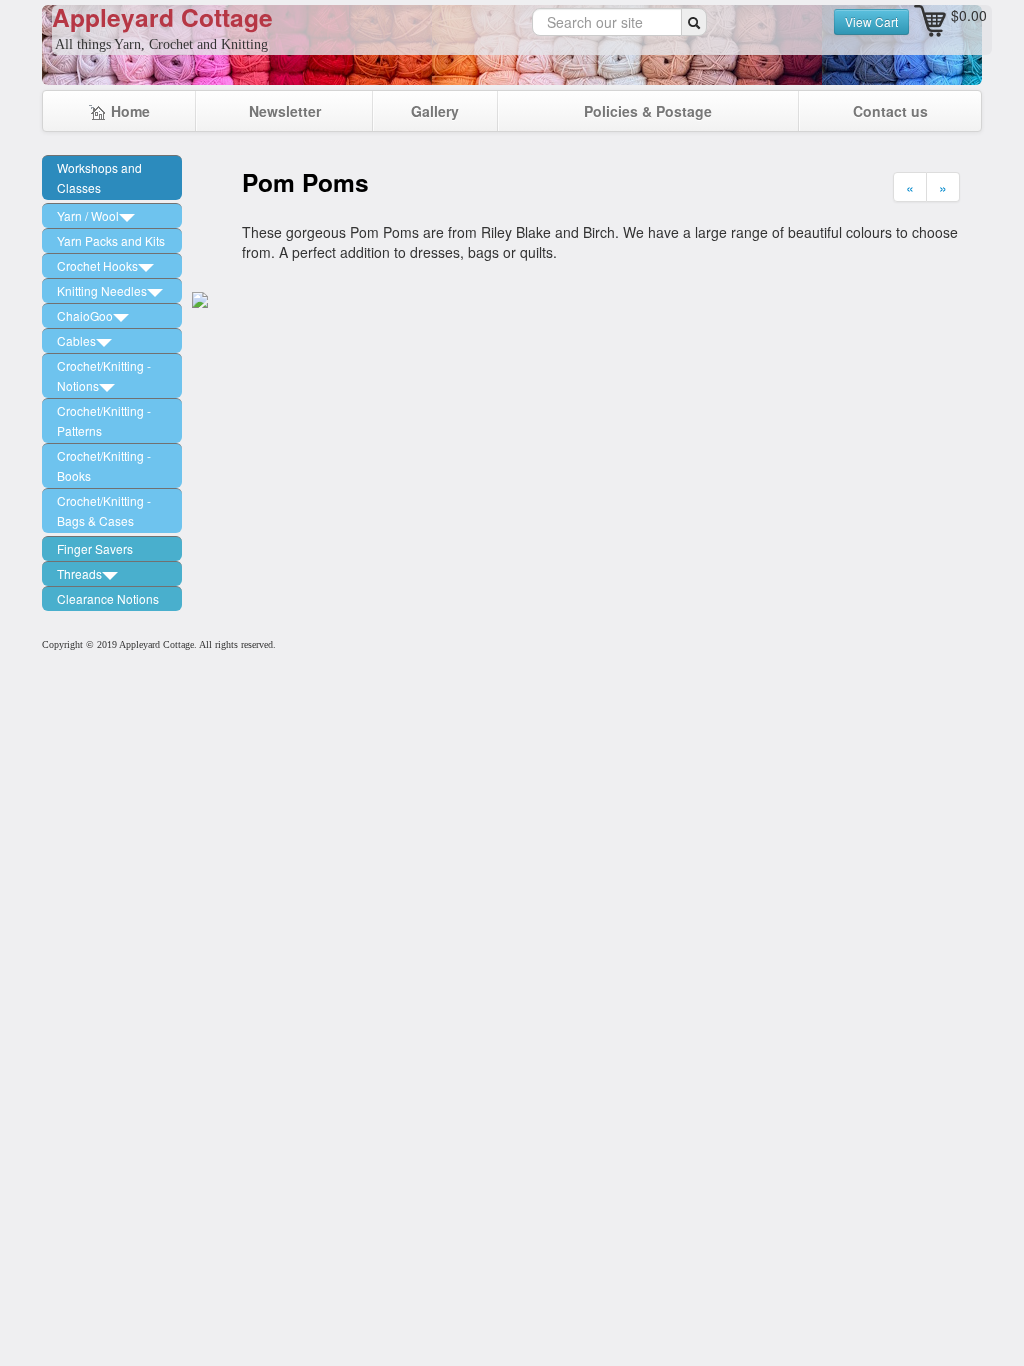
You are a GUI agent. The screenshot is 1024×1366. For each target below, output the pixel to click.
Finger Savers (95, 548)
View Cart (871, 21)
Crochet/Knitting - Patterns (104, 420)
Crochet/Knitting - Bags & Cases (104, 510)
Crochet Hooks (97, 265)
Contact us (890, 111)
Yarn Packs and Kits (111, 240)
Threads (79, 573)
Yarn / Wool (88, 215)
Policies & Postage (648, 111)
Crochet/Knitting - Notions (104, 375)
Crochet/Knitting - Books (104, 465)
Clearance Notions (108, 598)
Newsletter (285, 111)
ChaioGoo (85, 315)
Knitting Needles (102, 290)
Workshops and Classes (99, 177)
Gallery (435, 111)
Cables (76, 340)
